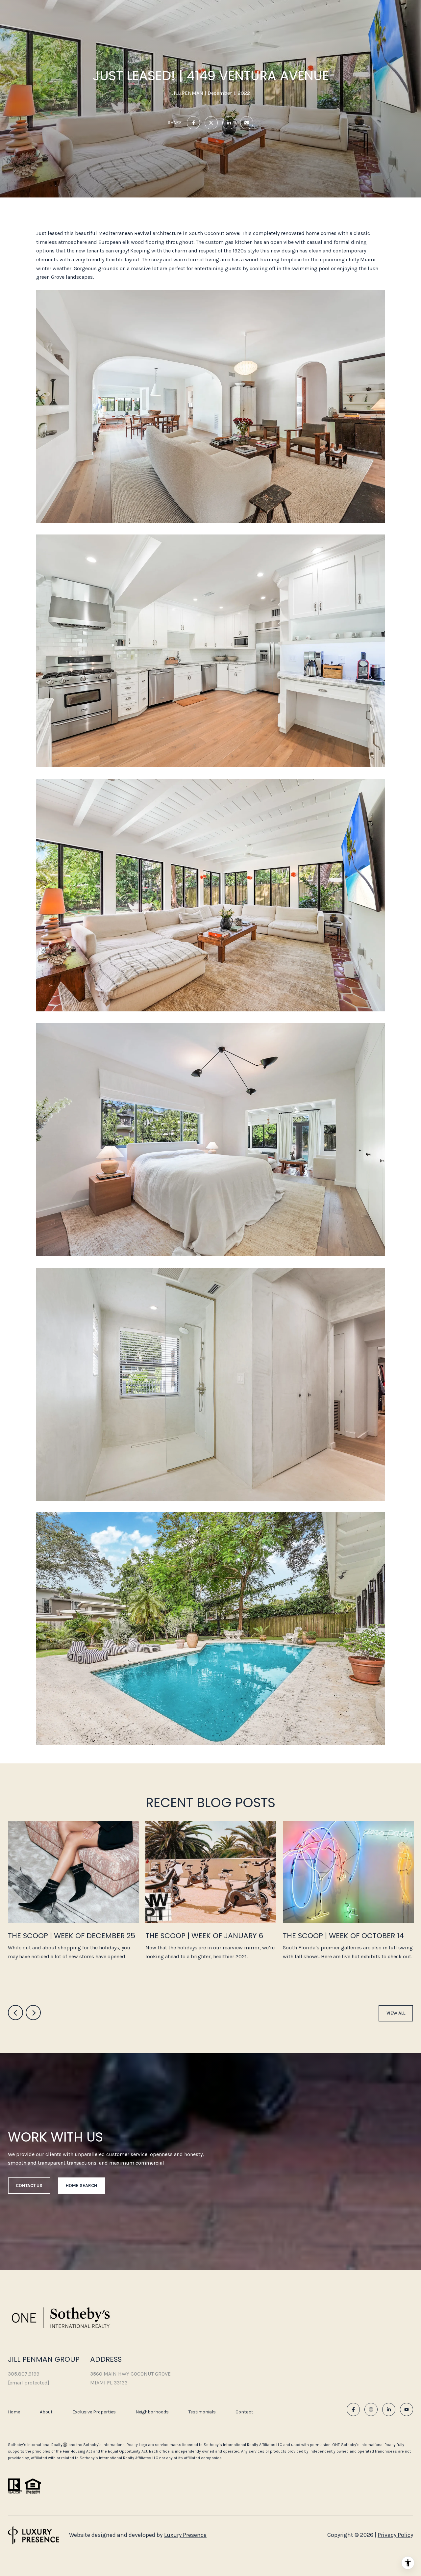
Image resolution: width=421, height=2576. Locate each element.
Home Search (81, 2186)
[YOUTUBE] (407, 2409)
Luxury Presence (185, 2535)
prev (15, 2013)
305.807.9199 (24, 2374)
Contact (244, 2412)
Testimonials (202, 2412)
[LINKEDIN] (389, 2409)
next (33, 2013)
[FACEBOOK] (353, 2409)
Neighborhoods (152, 2412)
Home (14, 2412)
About (46, 2412)
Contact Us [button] (29, 2186)
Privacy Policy (395, 2535)
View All (396, 2013)
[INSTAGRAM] (371, 2409)
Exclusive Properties (94, 2412)
